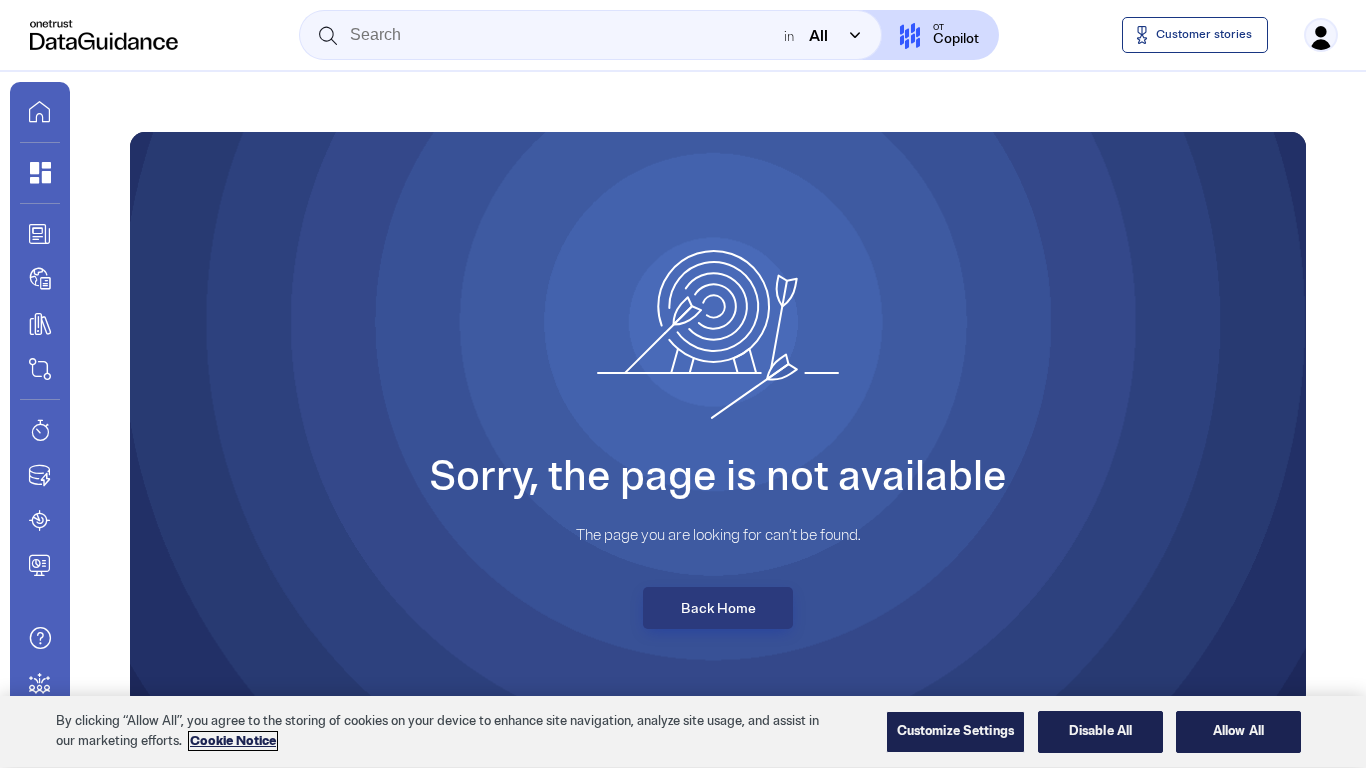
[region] (683, 732)
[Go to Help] (40, 638)
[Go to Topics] (40, 324)
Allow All (1238, 731)
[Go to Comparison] (40, 369)
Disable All (1100, 731)
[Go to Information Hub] (40, 234)
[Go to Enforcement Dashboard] (40, 565)
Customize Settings (955, 731)
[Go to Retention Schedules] (40, 430)
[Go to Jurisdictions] (40, 279)
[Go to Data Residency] (40, 475)
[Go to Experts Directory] (40, 683)
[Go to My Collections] (40, 173)
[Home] (105, 35)
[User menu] (1321, 35)
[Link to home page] (40, 112)
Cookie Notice (233, 741)
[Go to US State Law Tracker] (40, 520)
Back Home (718, 608)
